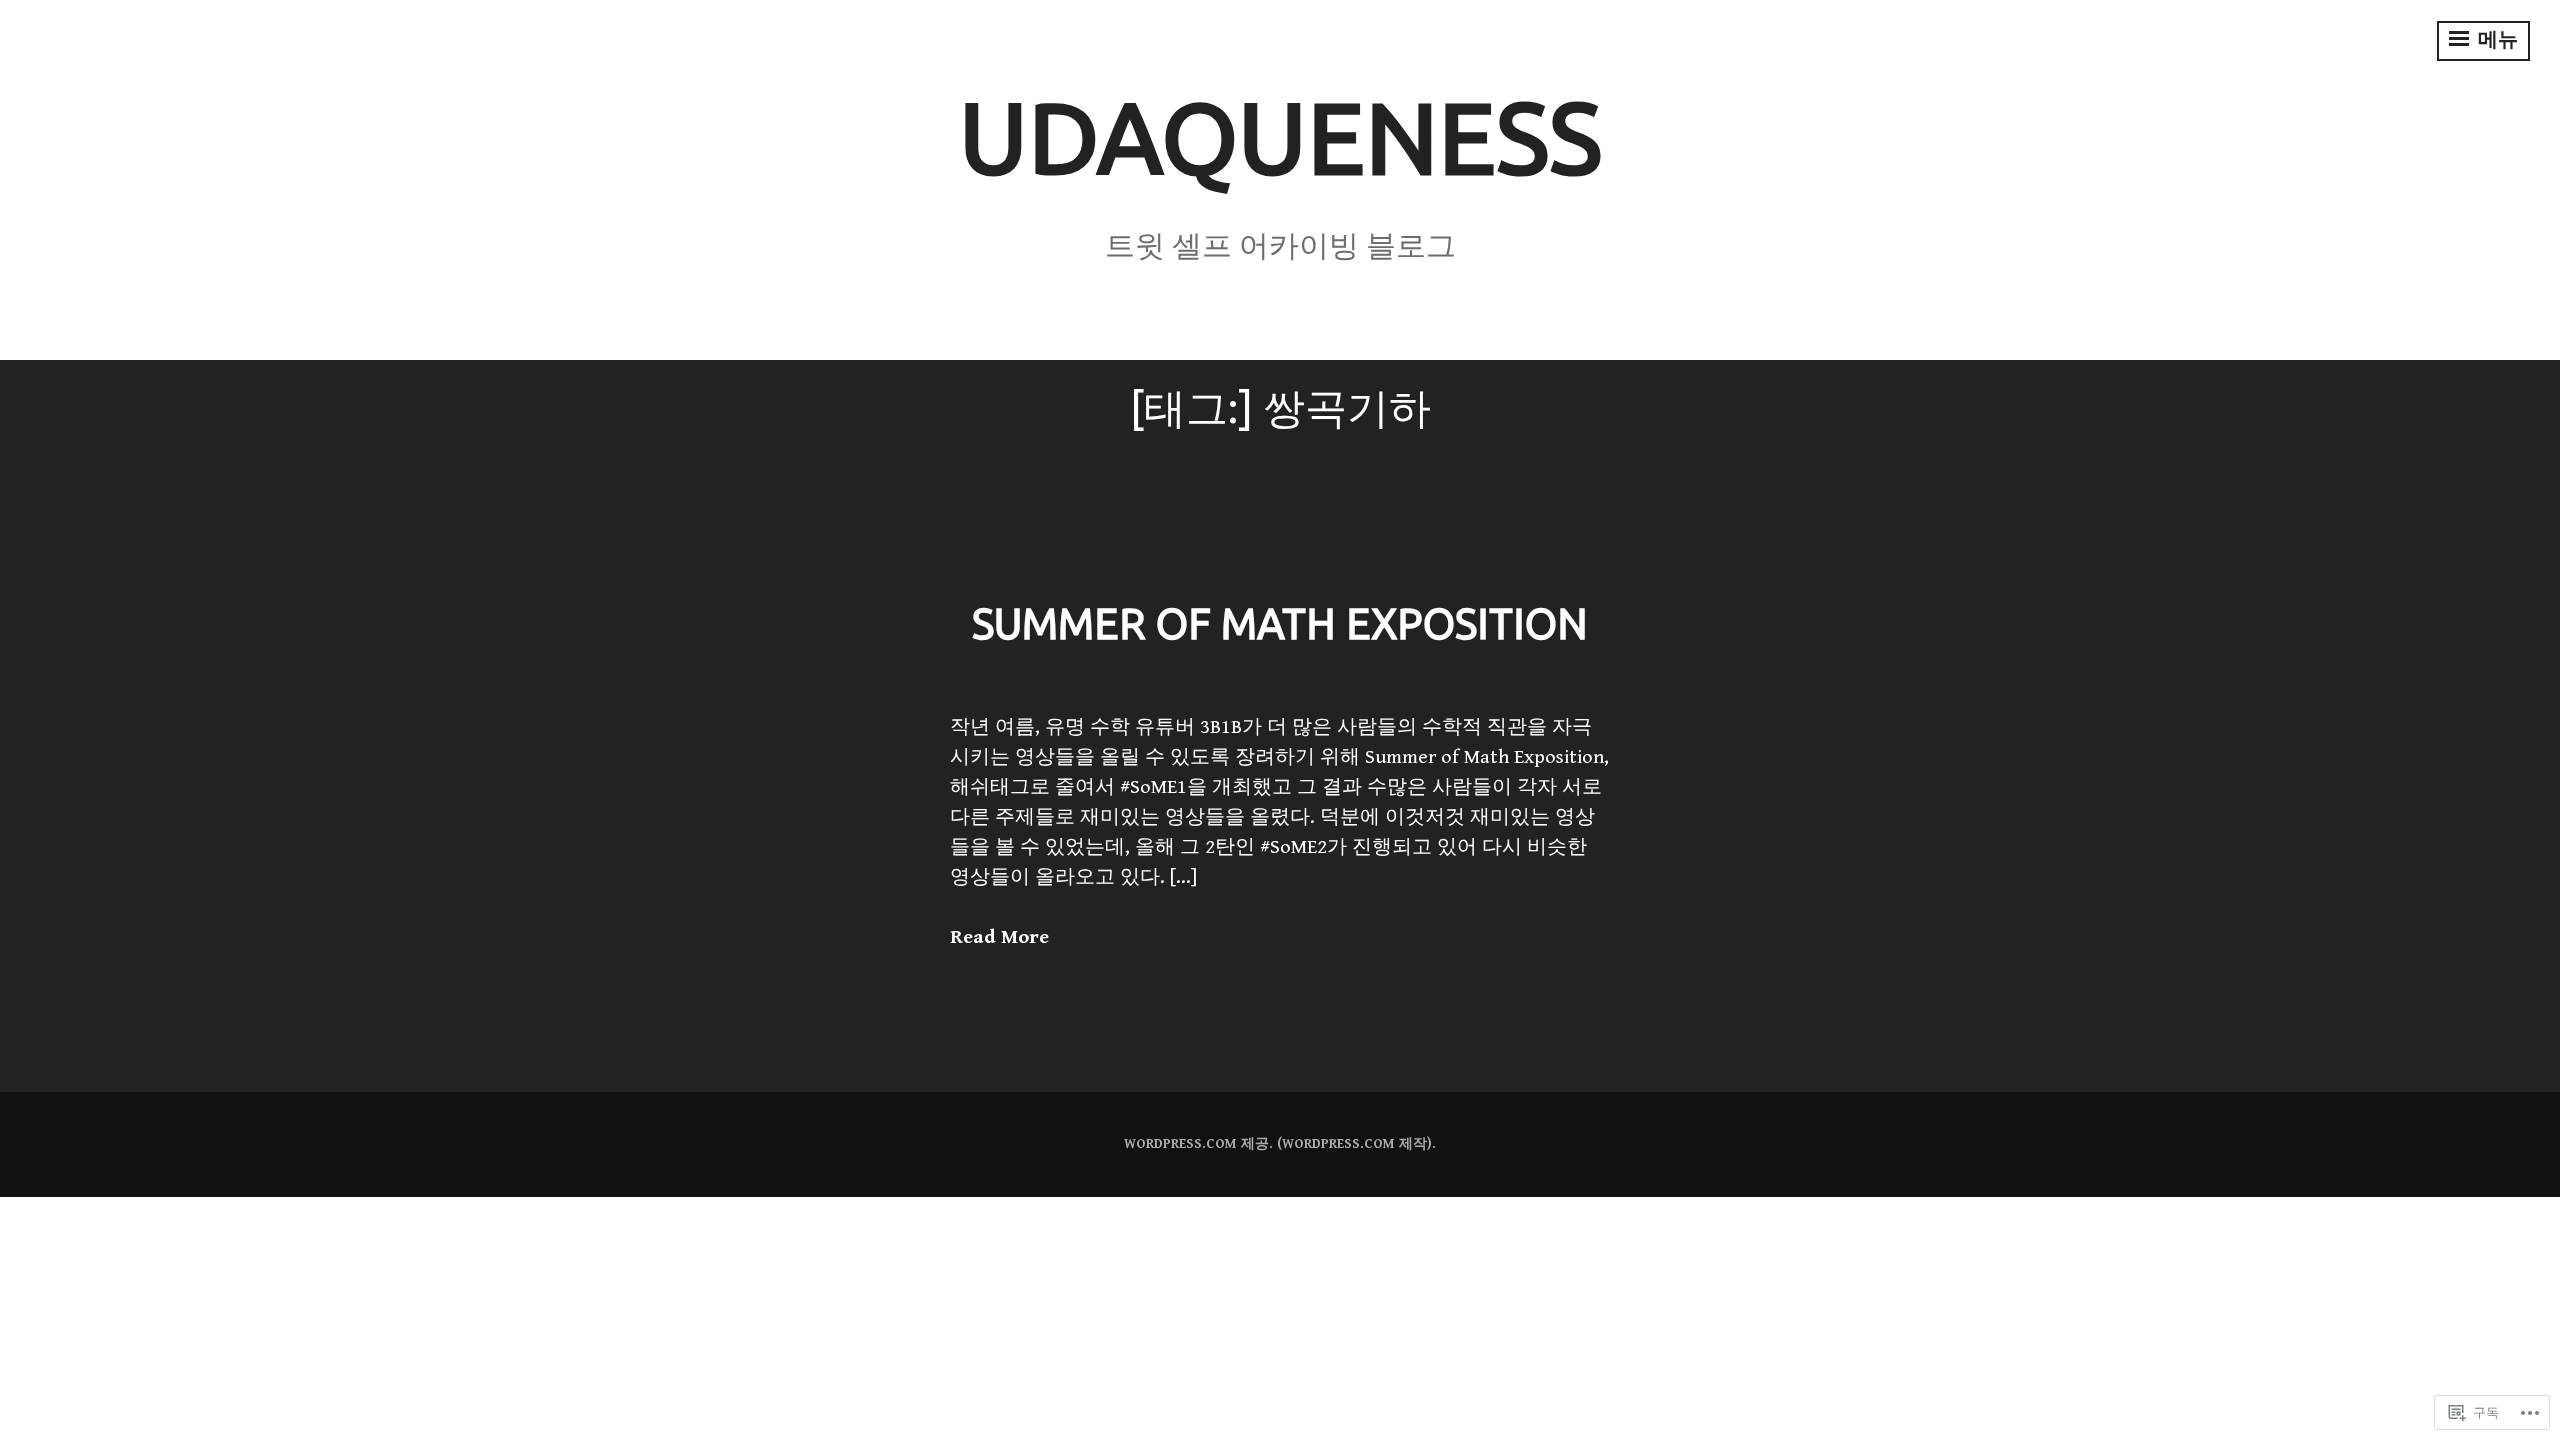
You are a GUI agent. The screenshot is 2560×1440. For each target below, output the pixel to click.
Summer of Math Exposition (1280, 623)
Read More (999, 937)
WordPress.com (1338, 1144)
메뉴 (2495, 40)
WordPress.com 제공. (1198, 1144)
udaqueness (1280, 137)
